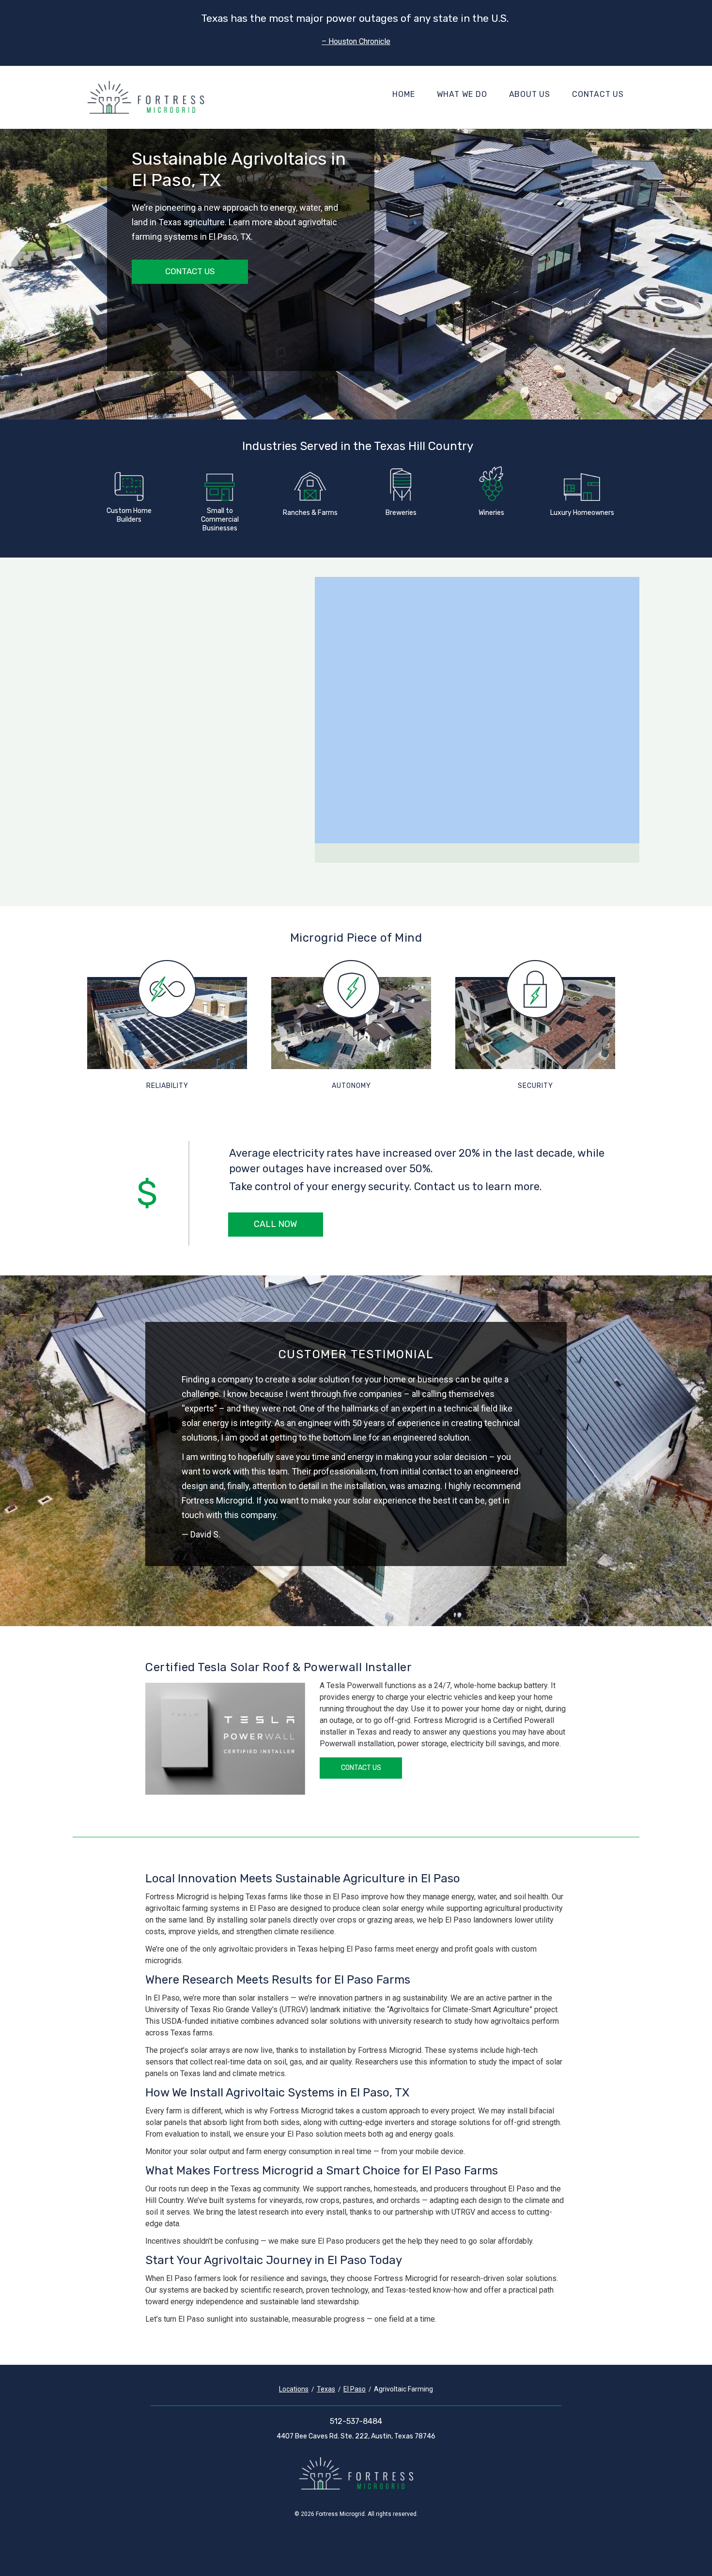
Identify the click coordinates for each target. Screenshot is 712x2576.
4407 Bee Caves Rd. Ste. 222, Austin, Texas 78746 (356, 2436)
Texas (326, 2389)
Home (403, 94)
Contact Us (598, 94)
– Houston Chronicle (356, 41)
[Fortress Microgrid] (146, 97)
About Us (530, 94)
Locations (294, 2389)
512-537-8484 (356, 2421)
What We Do (462, 94)
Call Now (275, 1224)
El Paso (355, 2389)
